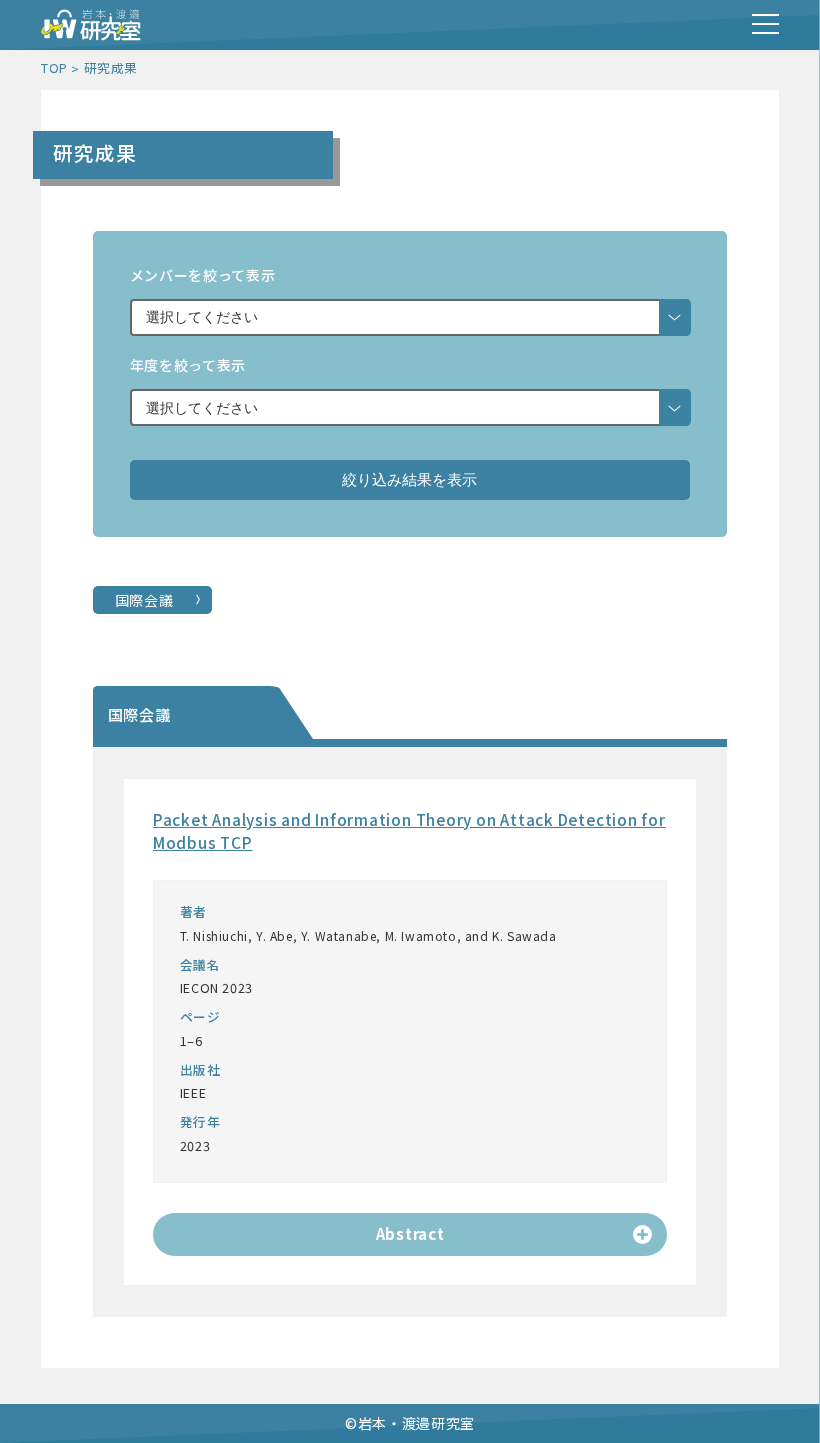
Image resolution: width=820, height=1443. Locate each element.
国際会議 (144, 600)
